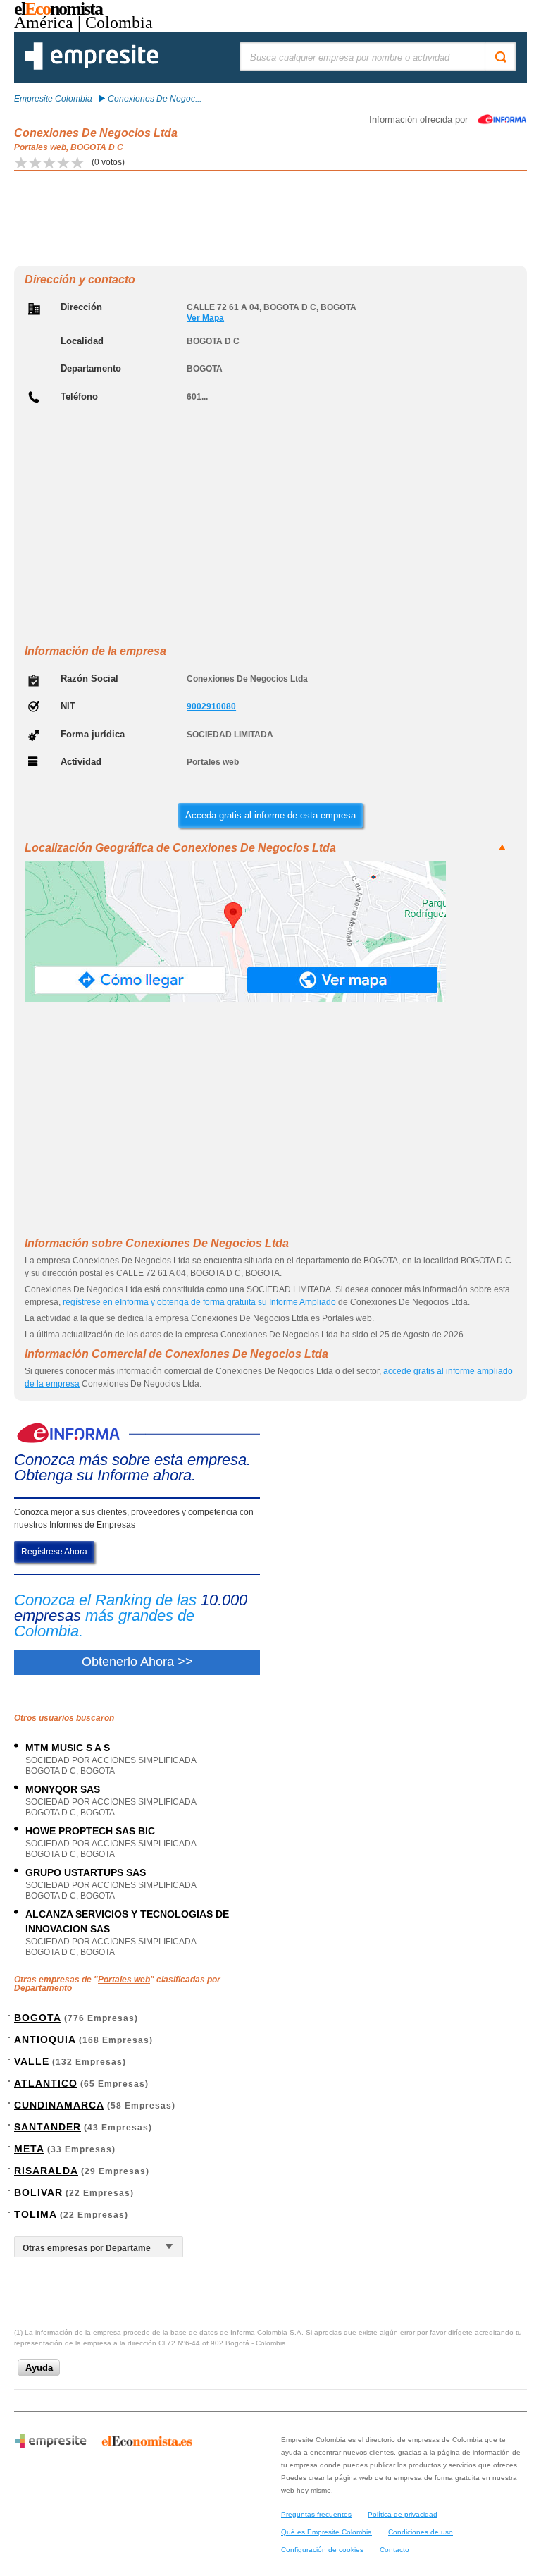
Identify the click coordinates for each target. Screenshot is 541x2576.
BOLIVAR (38, 2192)
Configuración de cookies (322, 2550)
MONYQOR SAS (63, 1789)
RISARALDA (46, 2171)
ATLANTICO (46, 2083)
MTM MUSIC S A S (68, 1748)
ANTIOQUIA (45, 2040)
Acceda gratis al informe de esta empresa (270, 815)
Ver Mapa (205, 318)
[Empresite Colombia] (92, 67)
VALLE (32, 2061)
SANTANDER (48, 2127)
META (29, 2149)
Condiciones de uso (421, 2532)
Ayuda (39, 2368)
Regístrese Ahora (54, 1552)
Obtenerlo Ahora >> (137, 1662)
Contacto (394, 2550)
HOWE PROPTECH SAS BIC (90, 1831)
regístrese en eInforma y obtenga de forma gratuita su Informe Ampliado (199, 1302)
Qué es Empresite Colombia (327, 2532)
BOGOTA (38, 2018)
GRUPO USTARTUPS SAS (86, 1872)
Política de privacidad (403, 2514)
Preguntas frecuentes (316, 2514)
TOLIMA (36, 2214)
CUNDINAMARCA (59, 2105)
